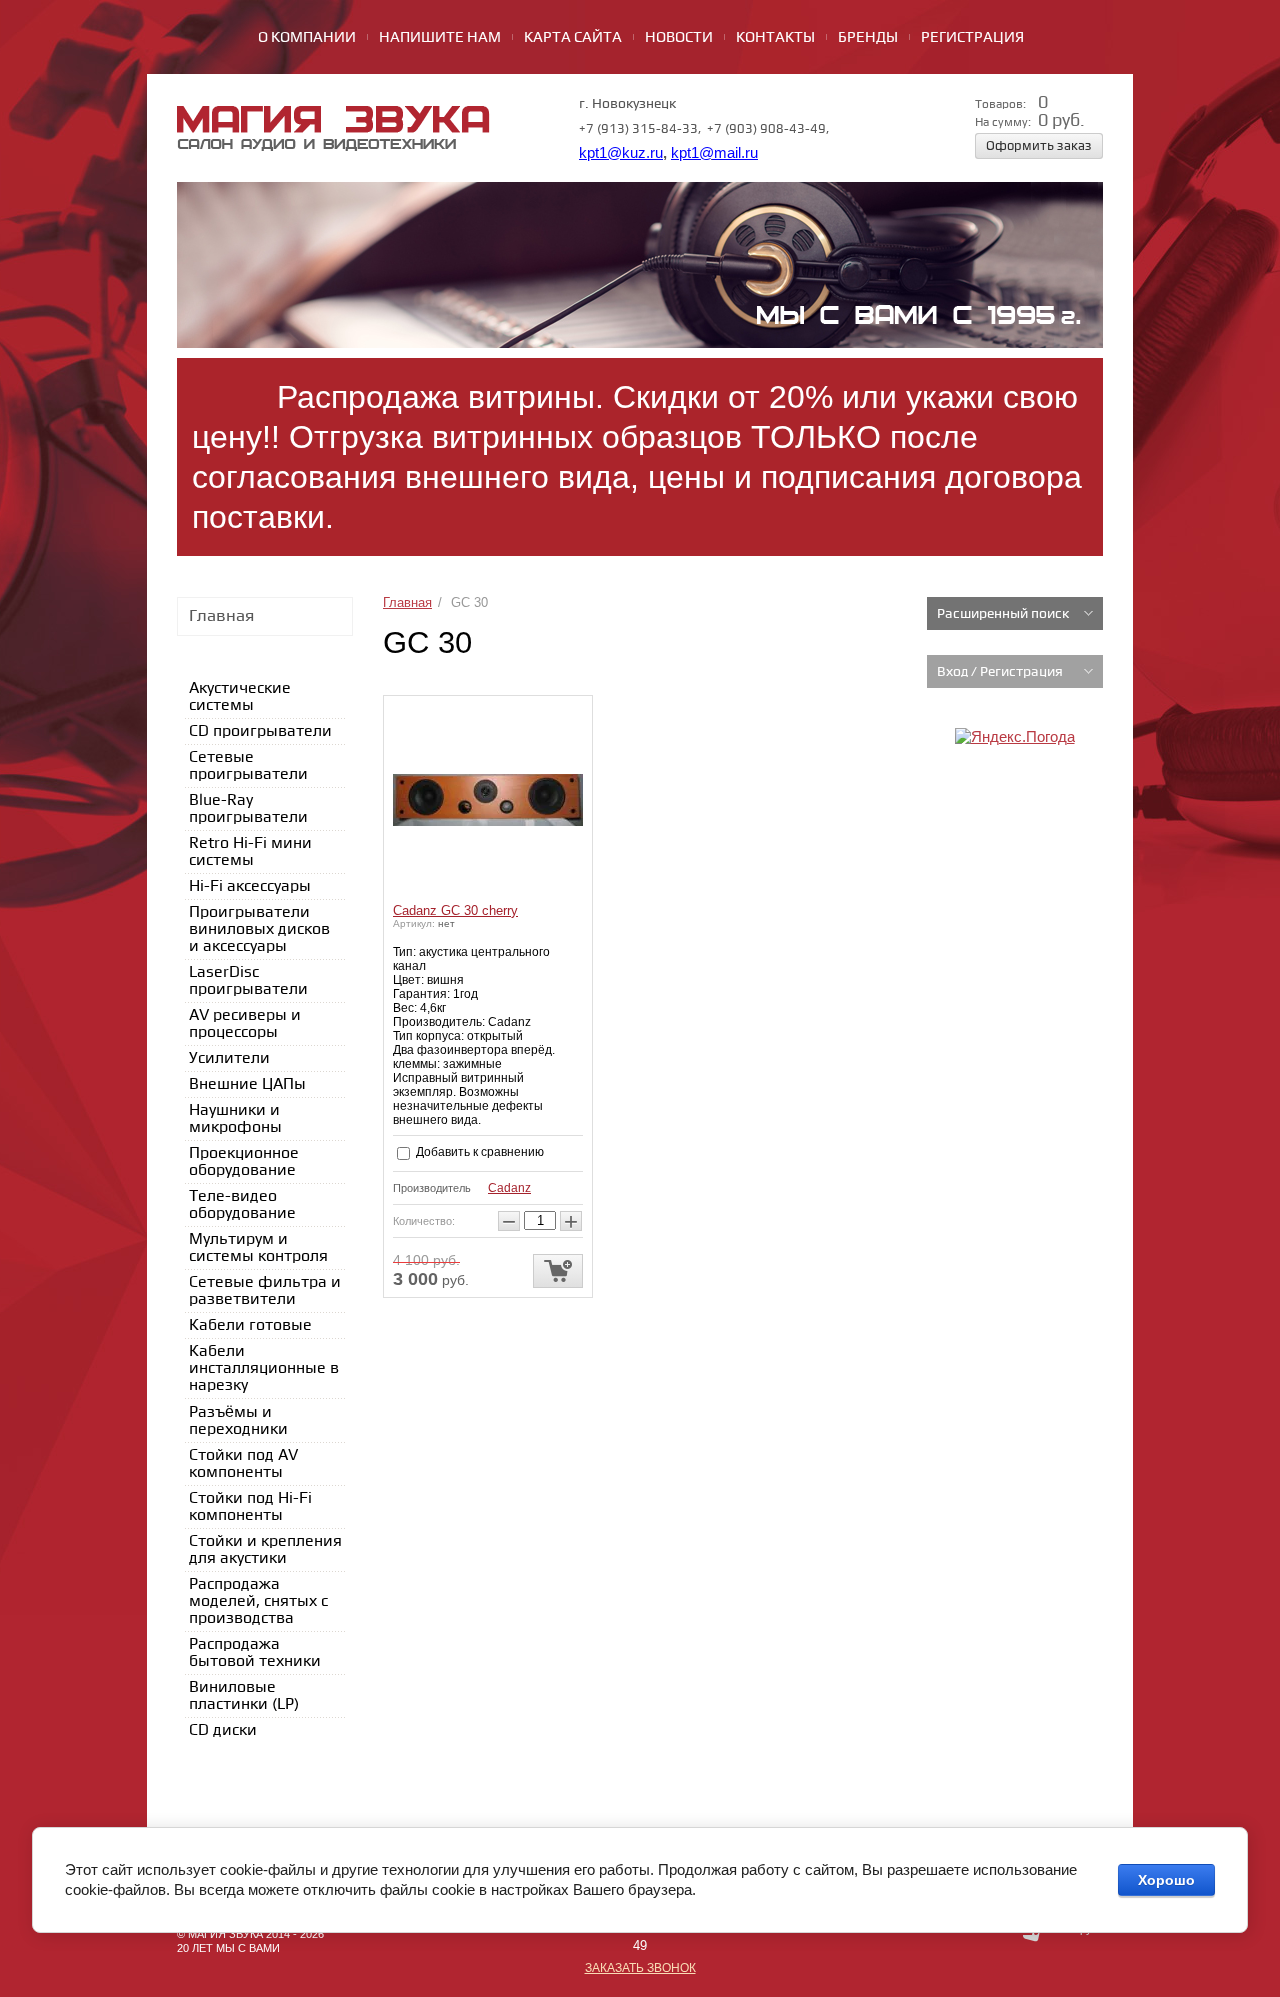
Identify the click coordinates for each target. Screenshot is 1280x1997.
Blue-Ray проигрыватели (248, 809)
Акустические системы (240, 697)
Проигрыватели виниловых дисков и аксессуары (259, 929)
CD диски (223, 1730)
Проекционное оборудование (244, 1162)
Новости (679, 38)
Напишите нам (440, 38)
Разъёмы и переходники (238, 1421)
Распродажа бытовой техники (255, 1653)
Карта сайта (573, 38)
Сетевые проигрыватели (248, 766)
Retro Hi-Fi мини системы (250, 852)
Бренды (868, 38)
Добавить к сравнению (478, 1152)
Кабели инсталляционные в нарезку (264, 1368)
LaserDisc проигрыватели (248, 981)
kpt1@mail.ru (714, 153)
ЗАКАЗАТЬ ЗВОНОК (640, 1968)
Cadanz (509, 1188)
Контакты (775, 38)
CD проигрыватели (260, 731)
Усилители (229, 1058)
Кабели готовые (250, 1325)
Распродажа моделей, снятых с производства (258, 1601)
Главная (407, 602)
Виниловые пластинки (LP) (244, 1696)
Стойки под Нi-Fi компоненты (250, 1507)
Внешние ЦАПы (247, 1084)
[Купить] (558, 1271)
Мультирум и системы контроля (258, 1248)
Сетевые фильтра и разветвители (265, 1291)
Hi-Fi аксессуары (250, 886)
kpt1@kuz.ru (621, 153)
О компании (307, 38)
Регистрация (972, 38)
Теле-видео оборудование (242, 1205)
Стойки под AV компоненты (243, 1464)
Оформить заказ (1039, 146)
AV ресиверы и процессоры (245, 1024)
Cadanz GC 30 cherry (455, 910)
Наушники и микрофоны (235, 1119)
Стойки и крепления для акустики (265, 1550)
